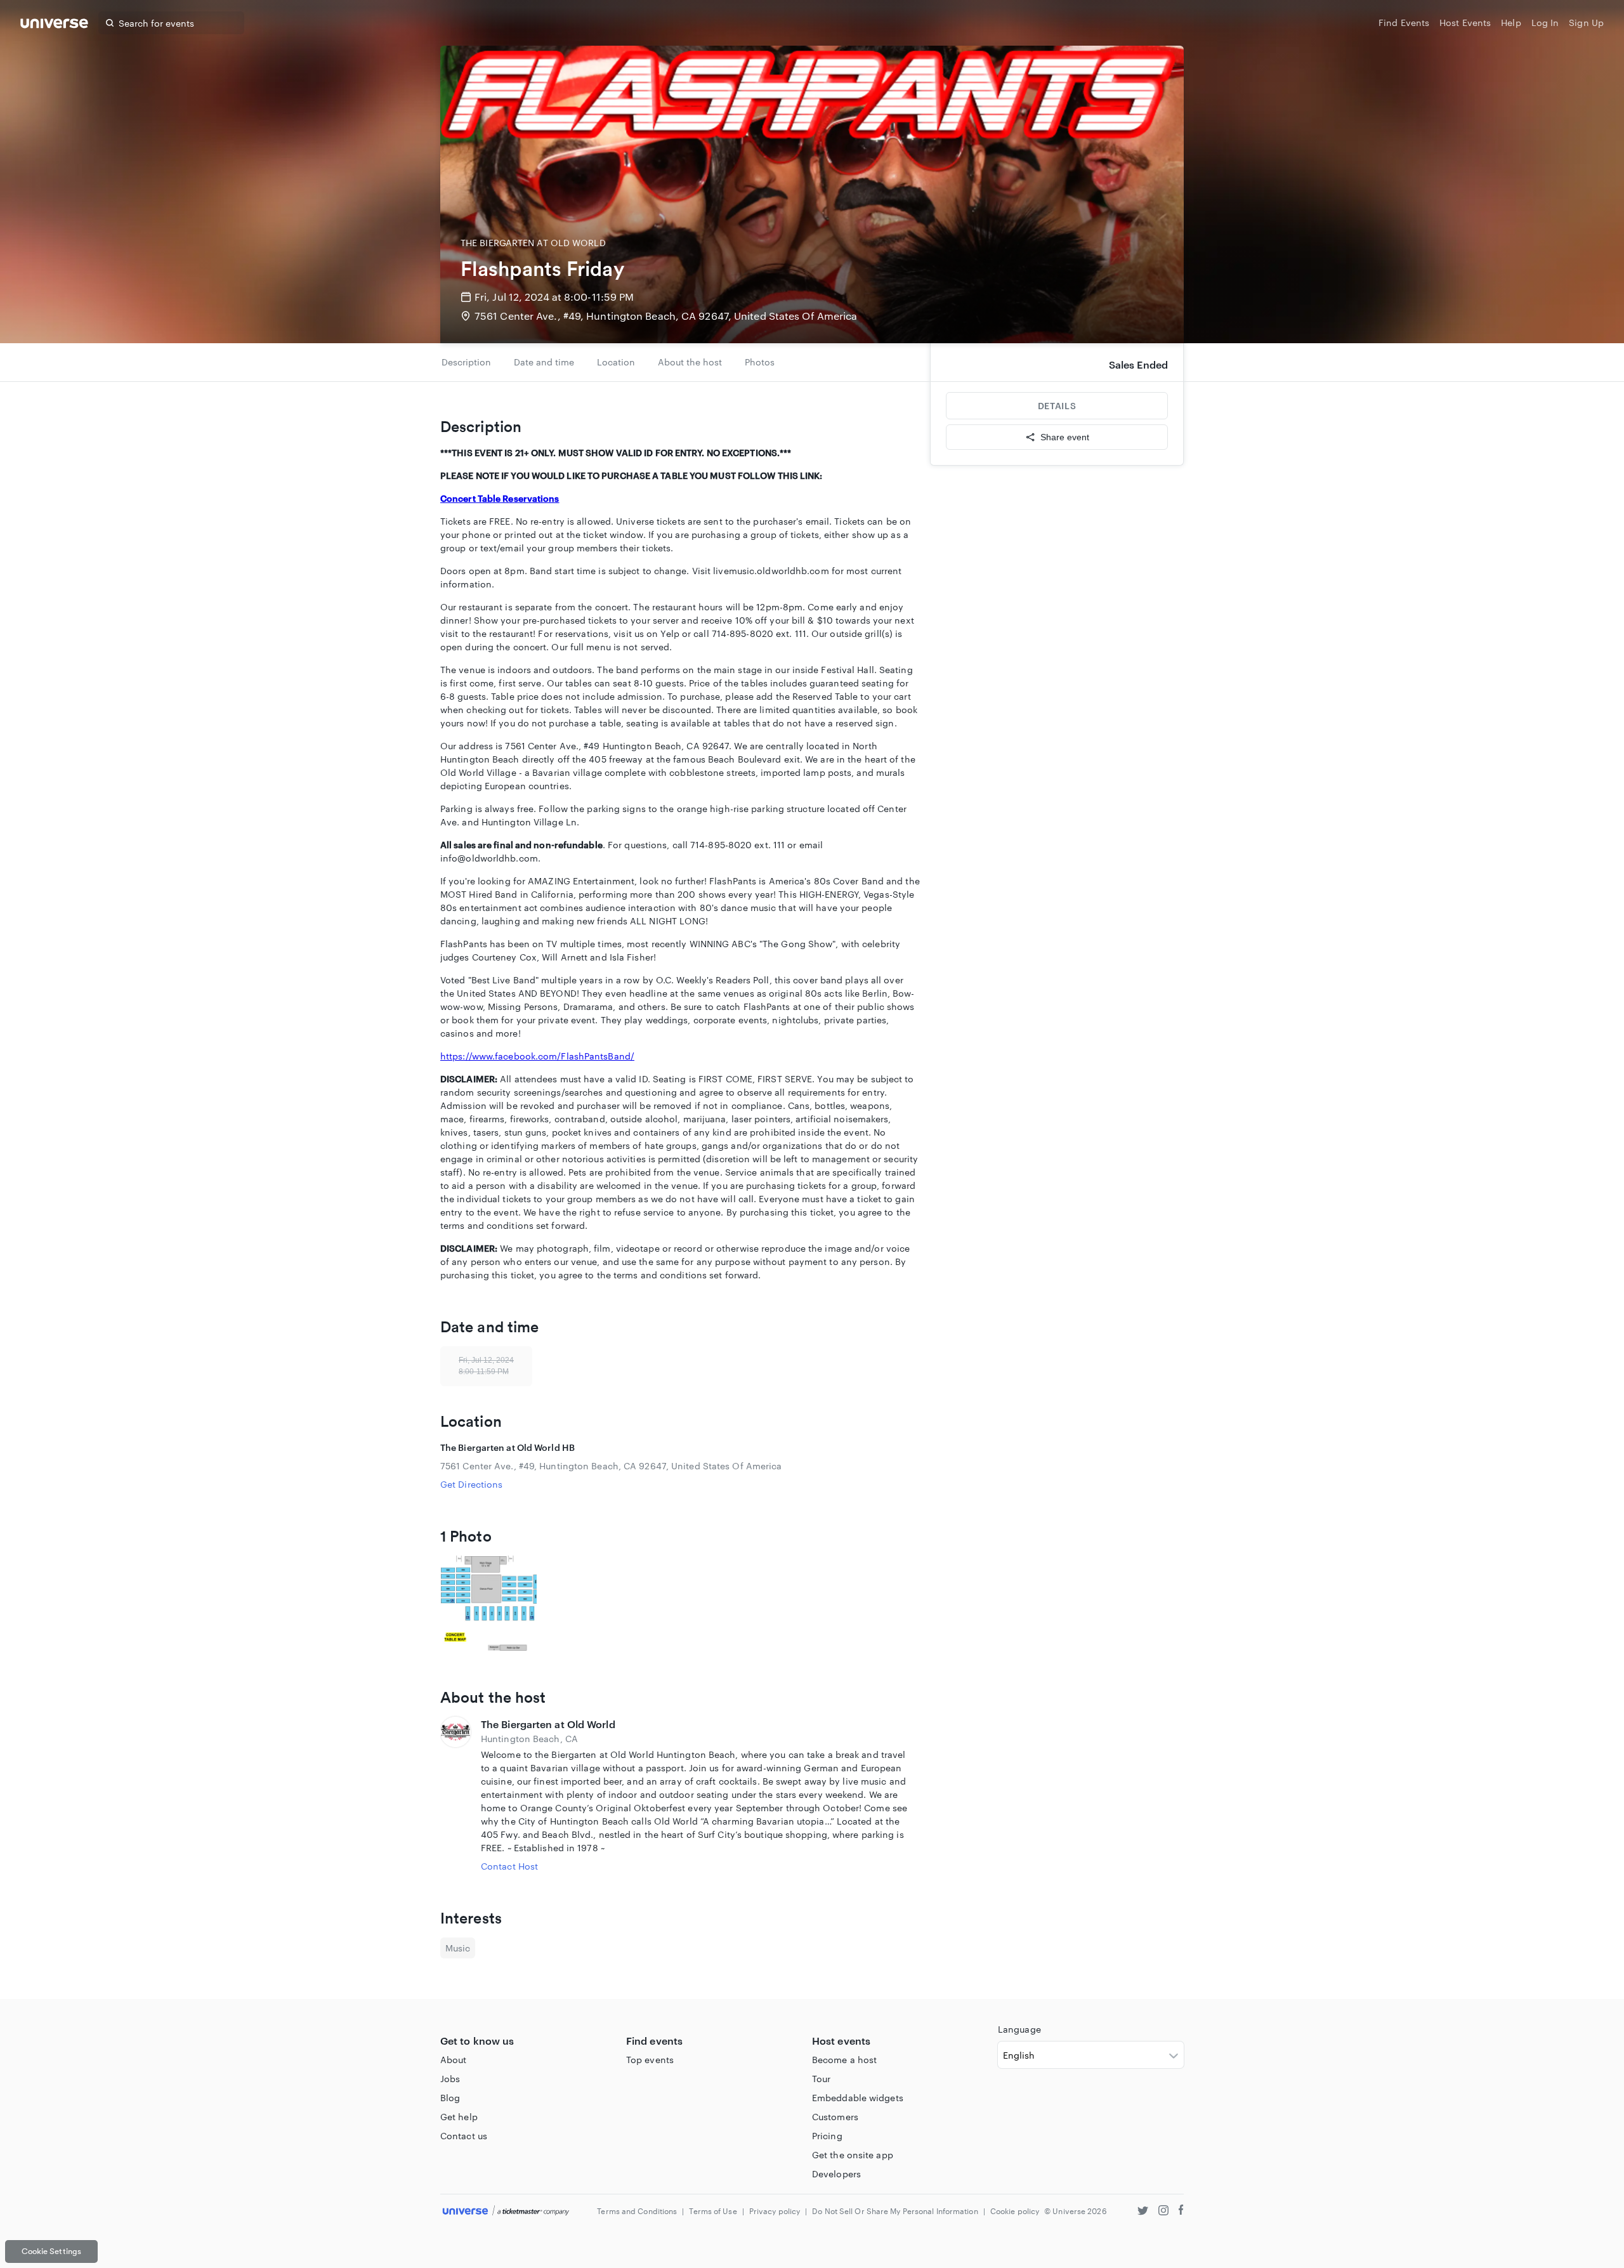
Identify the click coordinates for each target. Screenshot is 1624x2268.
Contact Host (509, 1866)
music (458, 1948)
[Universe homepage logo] (54, 25)
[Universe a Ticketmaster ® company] (506, 2211)
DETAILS (1057, 406)
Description (466, 362)
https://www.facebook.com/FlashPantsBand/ (537, 1056)
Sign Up (1586, 23)
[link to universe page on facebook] (1181, 2212)
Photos (760, 362)
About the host (690, 362)
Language (1019, 2029)
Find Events (1404, 23)
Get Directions (471, 1484)
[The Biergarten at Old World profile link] (455, 1795)
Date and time (544, 362)
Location (616, 362)
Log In (1545, 23)
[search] (110, 23)
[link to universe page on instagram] (1163, 2212)
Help (1511, 23)
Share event (1065, 437)
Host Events (1465, 23)
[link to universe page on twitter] (1143, 2212)
